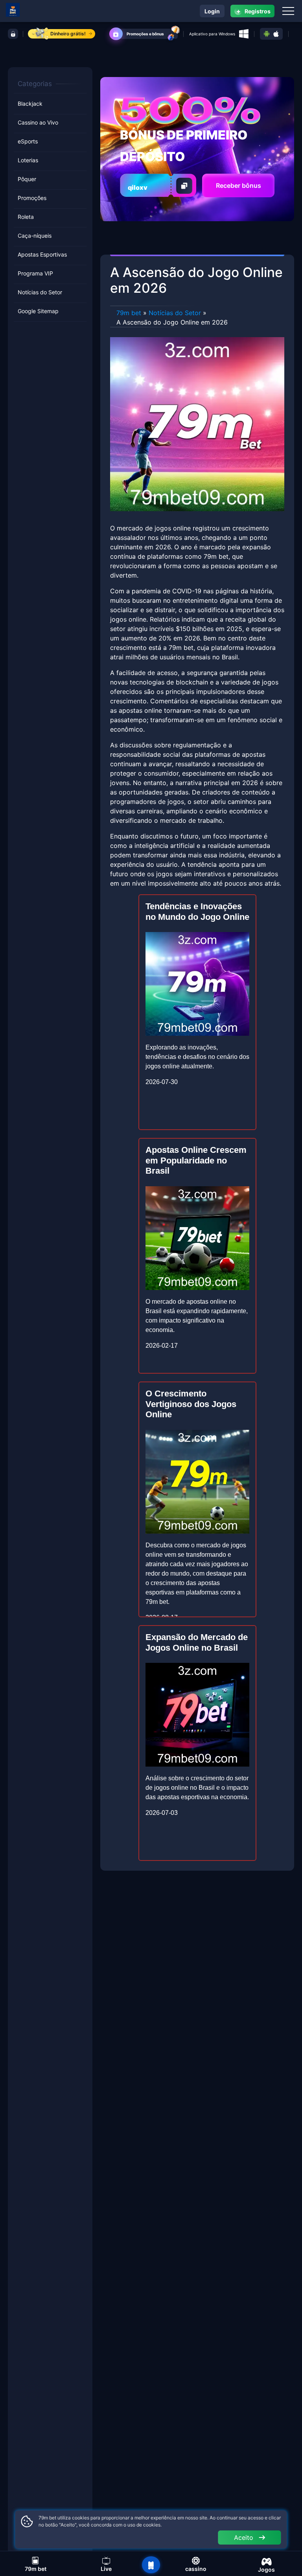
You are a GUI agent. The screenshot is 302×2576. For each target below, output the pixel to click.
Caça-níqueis (35, 236)
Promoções (32, 198)
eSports (28, 141)
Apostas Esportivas (42, 254)
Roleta (26, 217)
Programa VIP (35, 273)
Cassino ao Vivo (38, 122)
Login (212, 11)
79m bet (129, 313)
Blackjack (30, 104)
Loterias (28, 160)
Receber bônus (238, 185)
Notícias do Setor (40, 292)
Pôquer (27, 179)
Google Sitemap (38, 311)
